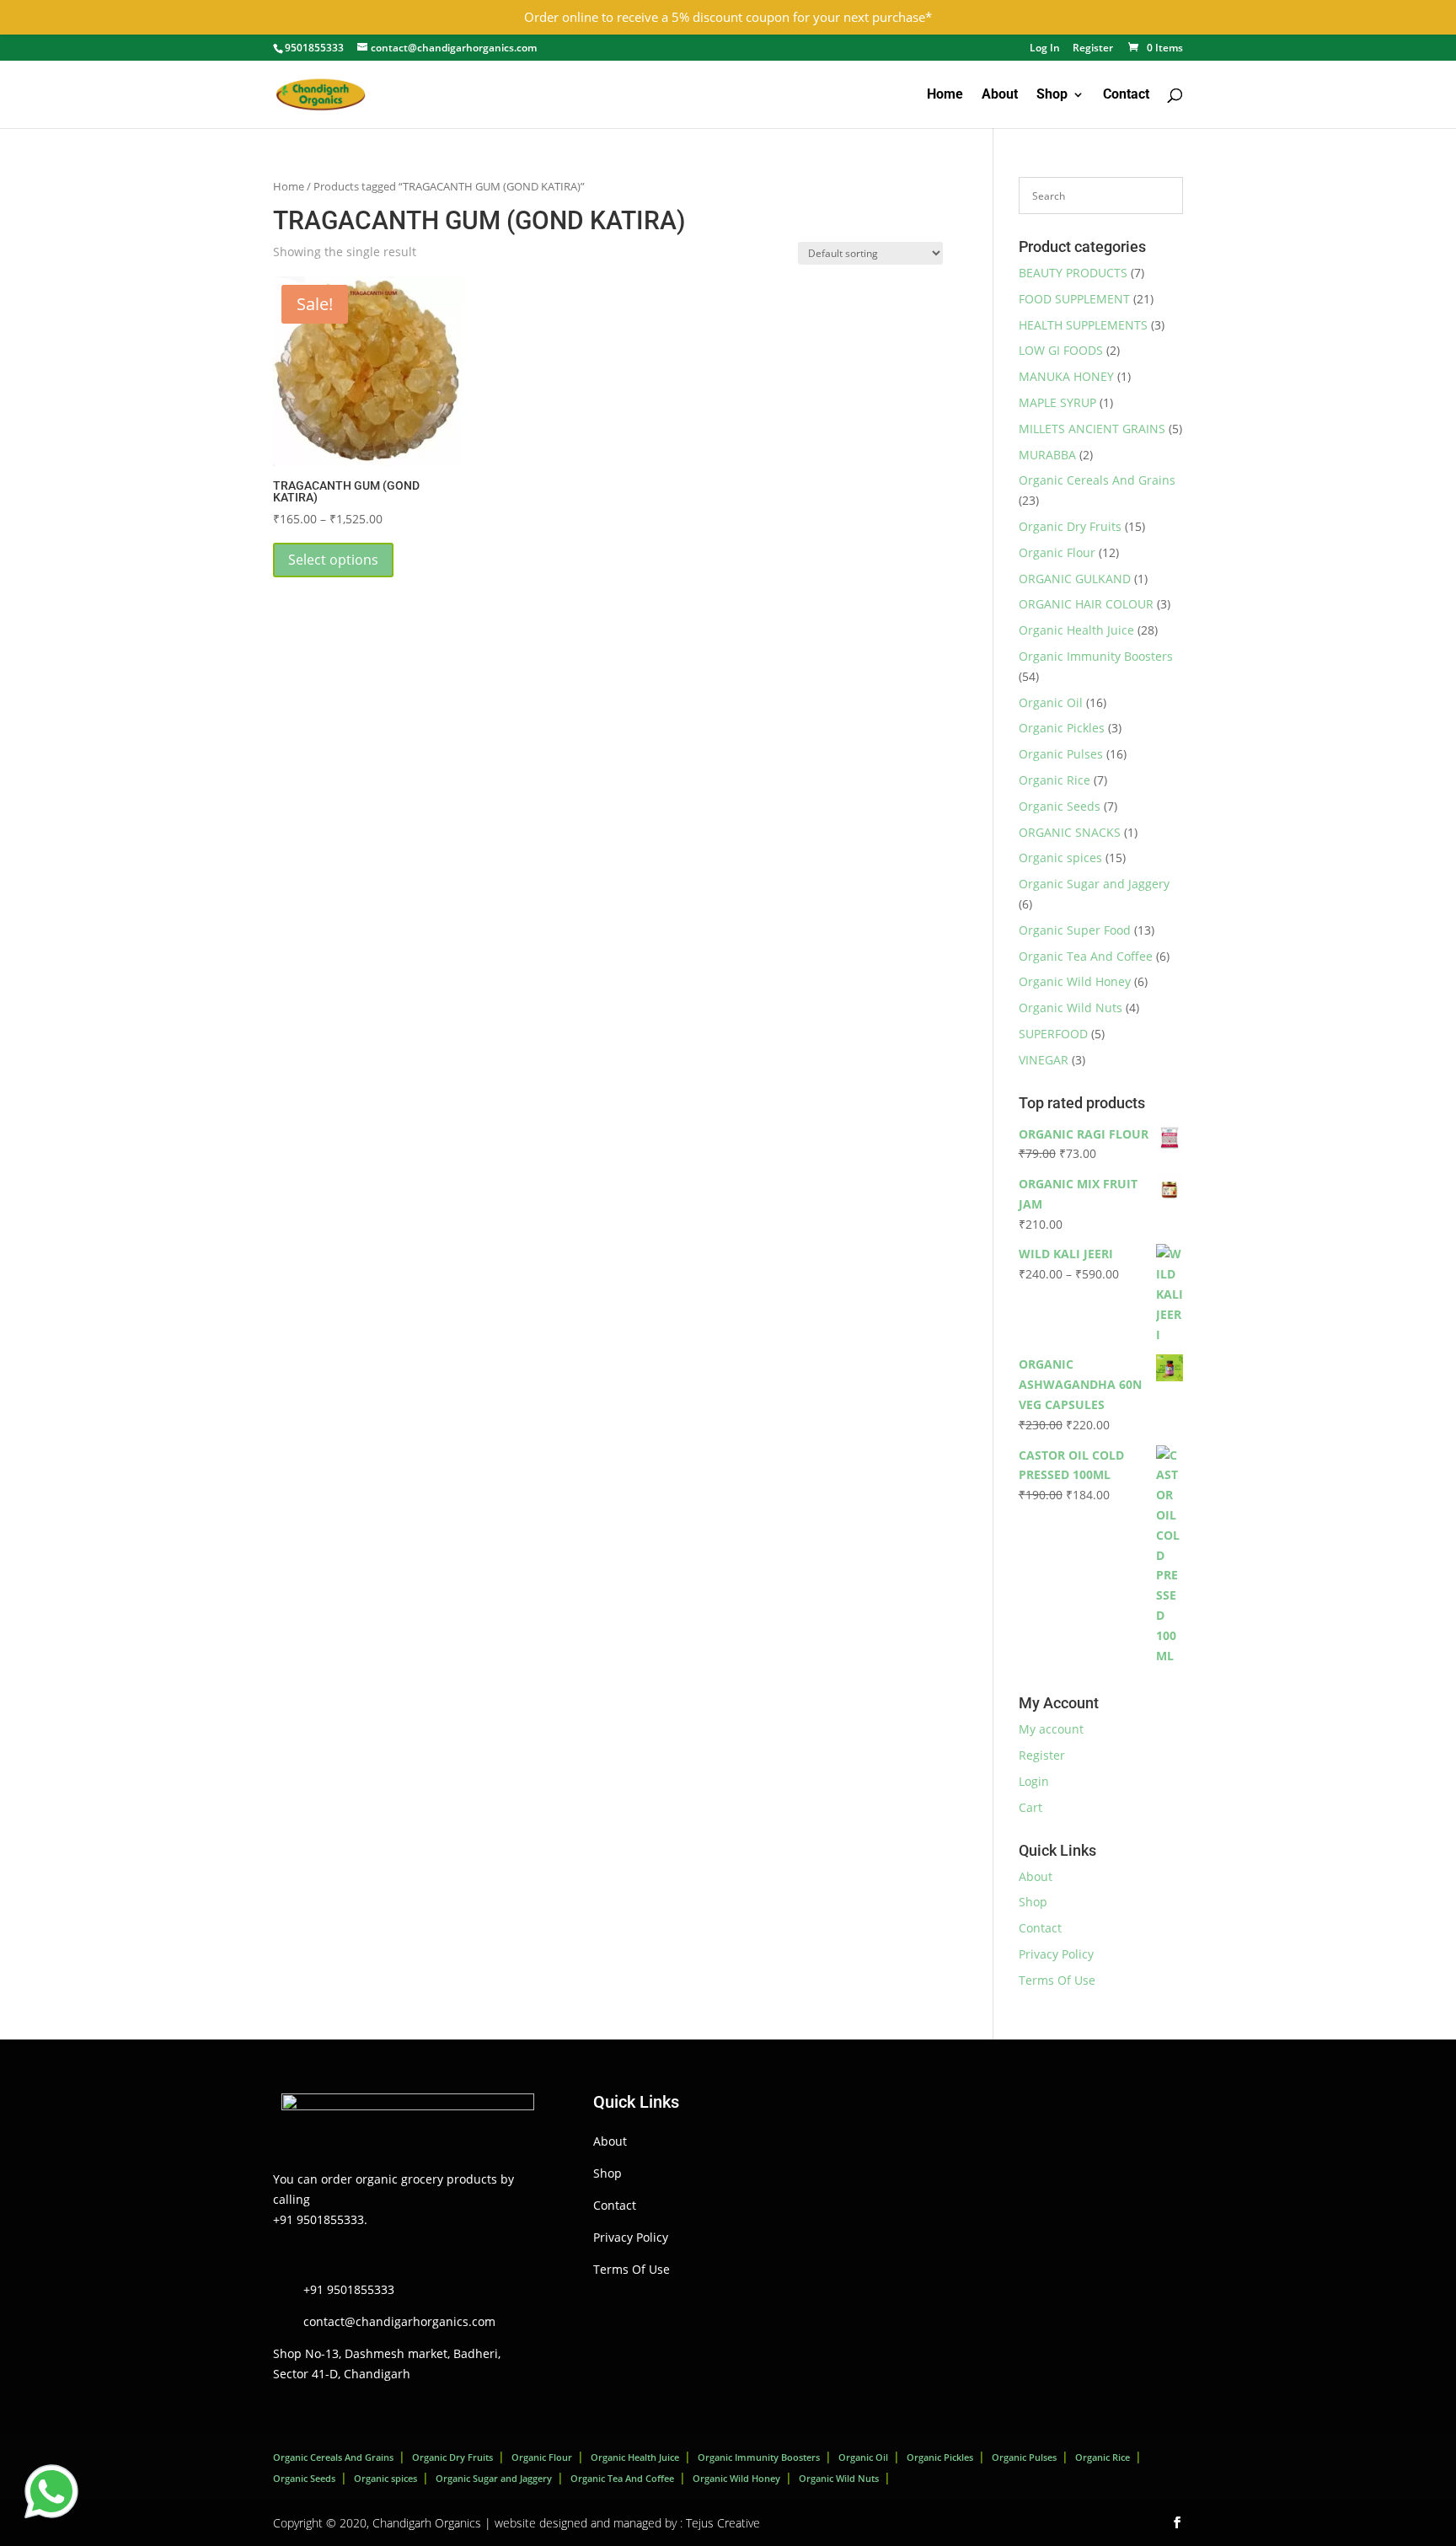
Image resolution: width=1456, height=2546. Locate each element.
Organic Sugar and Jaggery (1094, 884)
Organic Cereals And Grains (1097, 480)
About (1000, 95)
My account (1051, 1729)
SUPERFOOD (1053, 1034)
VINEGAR (1044, 1060)
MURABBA (1047, 455)
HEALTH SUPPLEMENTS (1083, 325)
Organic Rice (1055, 780)
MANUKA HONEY (1066, 376)
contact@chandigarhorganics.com (399, 2321)
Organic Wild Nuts (1071, 1008)
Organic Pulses (1061, 754)
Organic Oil (1051, 702)
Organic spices (1060, 858)
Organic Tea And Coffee (1086, 956)
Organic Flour (1057, 552)
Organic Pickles (1062, 728)
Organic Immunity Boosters (1096, 656)
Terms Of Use (1057, 1980)
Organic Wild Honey (1075, 981)
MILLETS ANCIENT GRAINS (1092, 429)
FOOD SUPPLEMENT (1074, 299)
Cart (1030, 1807)
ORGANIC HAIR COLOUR (1086, 604)
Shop (1052, 95)
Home (945, 95)
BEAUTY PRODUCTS (1073, 273)
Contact (1126, 95)
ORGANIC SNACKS (1070, 832)
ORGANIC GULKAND (1075, 579)
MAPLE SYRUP (1057, 402)
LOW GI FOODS (1061, 350)
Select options (333, 560)
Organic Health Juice (1076, 630)
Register (1093, 49)
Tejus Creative (723, 2523)
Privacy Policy (1056, 1954)
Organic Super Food (1075, 930)
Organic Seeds (1060, 806)
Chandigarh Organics (427, 2523)
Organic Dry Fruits (1070, 526)
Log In (1045, 49)
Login (1034, 1781)
